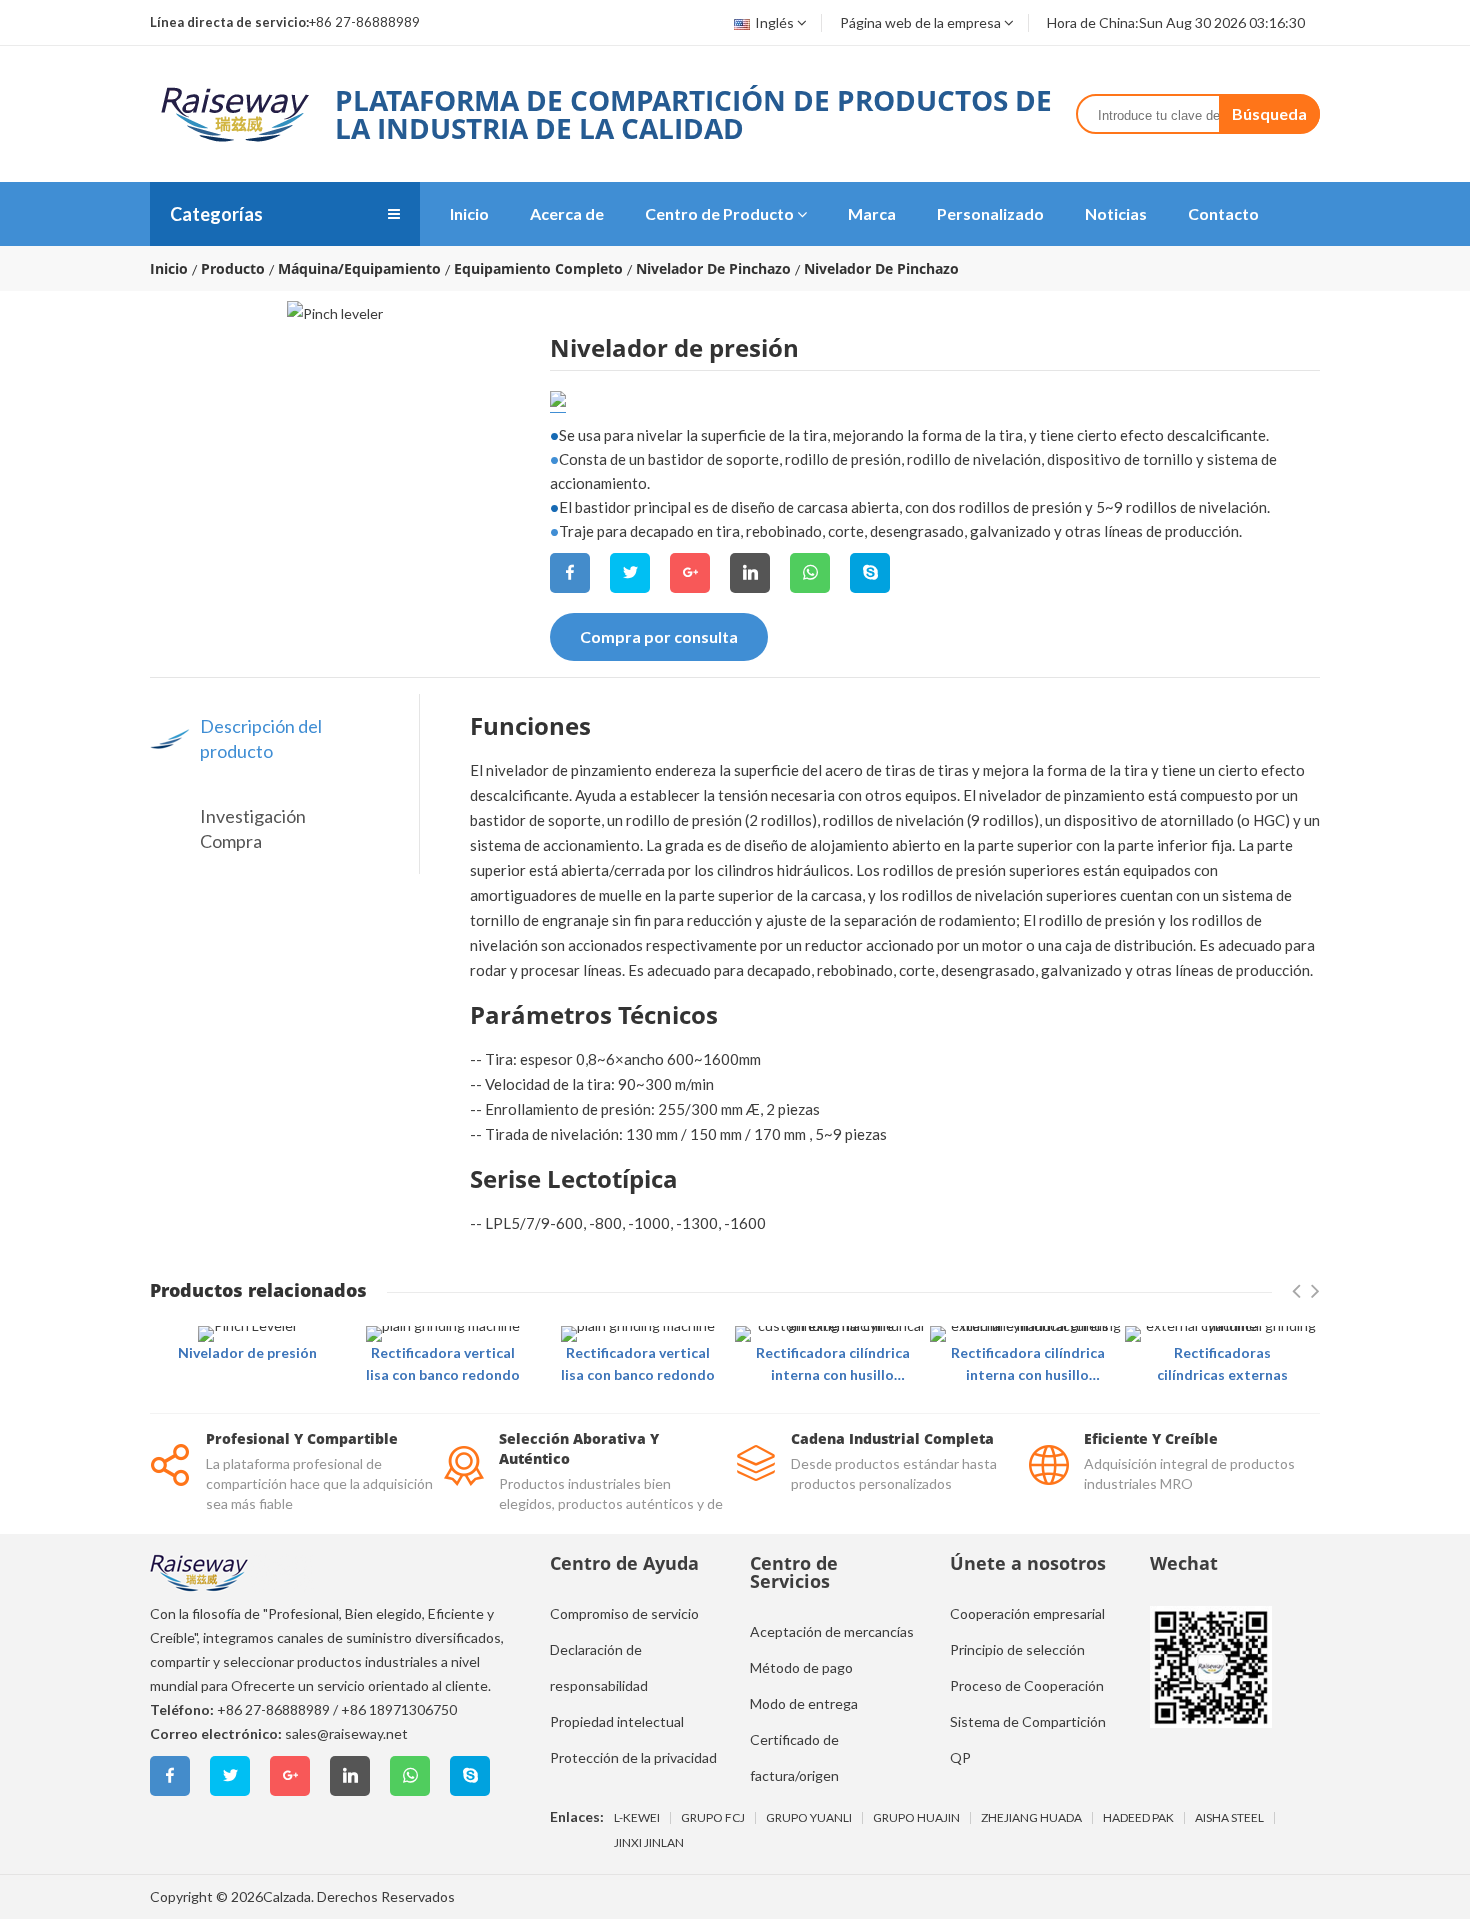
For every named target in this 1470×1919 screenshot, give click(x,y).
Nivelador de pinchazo (713, 269)
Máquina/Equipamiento (359, 269)
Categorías (216, 214)
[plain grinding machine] (443, 1334)
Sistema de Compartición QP (1028, 1739)
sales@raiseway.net (346, 1733)
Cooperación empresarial (1027, 1613)
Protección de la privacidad (633, 1757)
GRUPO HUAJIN (916, 1818)
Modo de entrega (804, 1703)
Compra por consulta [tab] (659, 636)
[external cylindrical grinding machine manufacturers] (1027, 1334)
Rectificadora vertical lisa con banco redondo (443, 1363)
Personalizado (990, 213)
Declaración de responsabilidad (599, 1667)
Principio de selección (1017, 1649)
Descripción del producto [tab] (261, 738)
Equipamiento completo (538, 269)
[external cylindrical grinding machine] (1222, 1334)
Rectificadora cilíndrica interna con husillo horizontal (833, 1365)
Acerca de (567, 213)
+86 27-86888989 (273, 1709)
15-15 (558, 399)
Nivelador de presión (247, 1352)
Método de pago (801, 1667)
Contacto (1223, 213)
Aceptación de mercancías (832, 1631)
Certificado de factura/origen (794, 1757)
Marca (872, 213)
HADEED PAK (1138, 1818)
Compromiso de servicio (624, 1613)
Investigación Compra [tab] (253, 828)
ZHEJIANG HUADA (1031, 1818)
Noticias (1116, 213)
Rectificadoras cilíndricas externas (1222, 1363)
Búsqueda (1269, 113)
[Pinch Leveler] (248, 1334)
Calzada (287, 1896)
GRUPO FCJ (713, 1818)
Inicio (469, 213)
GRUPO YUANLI (809, 1818)
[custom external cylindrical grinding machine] (832, 1334)
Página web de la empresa (920, 22)
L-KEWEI (637, 1818)
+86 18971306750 (399, 1709)
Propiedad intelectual (617, 1721)
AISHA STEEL (1229, 1818)
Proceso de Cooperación (1027, 1685)
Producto (233, 269)
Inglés (774, 22)
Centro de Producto (719, 213)
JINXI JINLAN (649, 1843)
